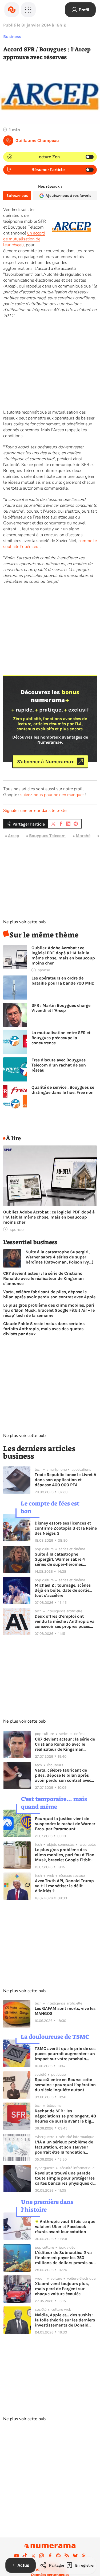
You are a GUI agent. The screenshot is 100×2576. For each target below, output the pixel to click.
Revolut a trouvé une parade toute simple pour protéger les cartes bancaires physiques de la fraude (65, 2178)
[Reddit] (58, 2556)
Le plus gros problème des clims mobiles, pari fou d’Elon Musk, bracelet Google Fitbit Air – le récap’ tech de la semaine (49, 1310)
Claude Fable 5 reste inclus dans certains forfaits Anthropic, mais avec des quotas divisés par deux (44, 1329)
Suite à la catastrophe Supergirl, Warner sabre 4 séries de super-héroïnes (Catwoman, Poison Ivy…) (59, 1257)
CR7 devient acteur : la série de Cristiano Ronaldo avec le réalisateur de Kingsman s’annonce (43, 1278)
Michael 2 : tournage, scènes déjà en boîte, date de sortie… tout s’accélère (63, 1590)
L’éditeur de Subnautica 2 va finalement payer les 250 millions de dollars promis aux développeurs (65, 2258)
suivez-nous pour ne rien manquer (52, 795)
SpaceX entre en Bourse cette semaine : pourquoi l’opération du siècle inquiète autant (65, 2085)
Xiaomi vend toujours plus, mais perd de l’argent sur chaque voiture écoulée (62, 2289)
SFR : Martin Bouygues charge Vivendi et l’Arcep (61, 1008)
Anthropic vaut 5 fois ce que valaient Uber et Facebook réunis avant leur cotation (65, 2227)
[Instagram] (42, 2556)
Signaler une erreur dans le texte (35, 811)
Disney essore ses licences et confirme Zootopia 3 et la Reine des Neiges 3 (66, 1528)
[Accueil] (12, 10)
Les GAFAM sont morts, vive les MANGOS (65, 2011)
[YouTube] (17, 2556)
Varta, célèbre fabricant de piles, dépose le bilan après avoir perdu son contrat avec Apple (49, 1294)
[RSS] (67, 2556)
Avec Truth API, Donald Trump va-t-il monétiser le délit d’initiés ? (64, 1886)
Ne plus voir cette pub (24, 922)
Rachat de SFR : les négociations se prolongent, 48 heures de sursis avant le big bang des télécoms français (65, 2116)
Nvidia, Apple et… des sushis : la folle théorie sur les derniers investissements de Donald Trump (65, 2320)
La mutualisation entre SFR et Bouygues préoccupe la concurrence (61, 1038)
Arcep (14, 836)
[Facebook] (50, 2556)
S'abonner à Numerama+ (45, 761)
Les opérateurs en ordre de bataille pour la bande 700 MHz (63, 981)
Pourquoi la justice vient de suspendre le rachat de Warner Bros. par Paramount (65, 1824)
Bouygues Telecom (47, 836)
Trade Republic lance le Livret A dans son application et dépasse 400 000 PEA (65, 1480)
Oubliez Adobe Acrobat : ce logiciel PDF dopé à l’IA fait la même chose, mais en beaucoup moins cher (63, 955)
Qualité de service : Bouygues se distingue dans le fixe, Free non (63, 1090)
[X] (33, 2556)
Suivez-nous (17, 196)
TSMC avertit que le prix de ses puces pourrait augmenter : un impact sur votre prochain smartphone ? (65, 2054)
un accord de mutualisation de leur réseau (24, 239)
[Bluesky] (75, 2556)
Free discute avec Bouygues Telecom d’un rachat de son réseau (59, 1065)
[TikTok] (25, 2556)
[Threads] (84, 2556)
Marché (83, 836)
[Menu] (28, 10)
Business (12, 37)
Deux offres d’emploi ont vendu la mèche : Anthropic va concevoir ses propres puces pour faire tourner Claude (65, 1621)
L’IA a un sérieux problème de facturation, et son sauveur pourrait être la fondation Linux (64, 2147)
